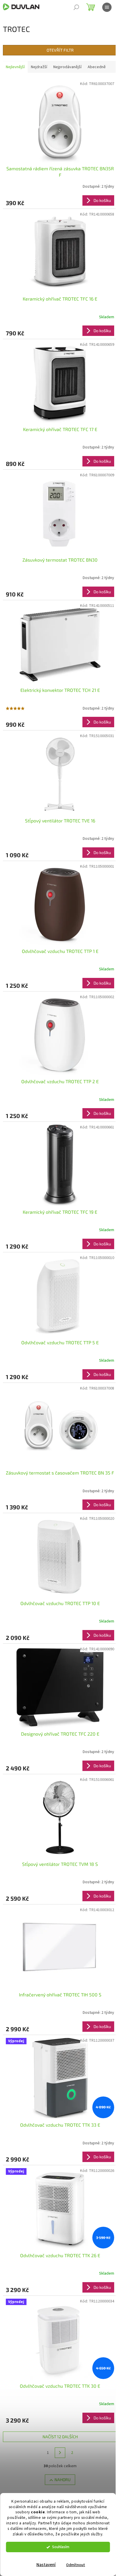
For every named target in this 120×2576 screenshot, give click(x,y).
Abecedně (97, 67)
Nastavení (46, 2565)
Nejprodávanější (67, 67)
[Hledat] (76, 7)
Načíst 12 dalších (60, 2437)
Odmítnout (76, 2565)
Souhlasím (61, 2547)
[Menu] (107, 7)
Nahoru (62, 2480)
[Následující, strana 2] (60, 2453)
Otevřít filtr (60, 50)
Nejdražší (39, 67)
